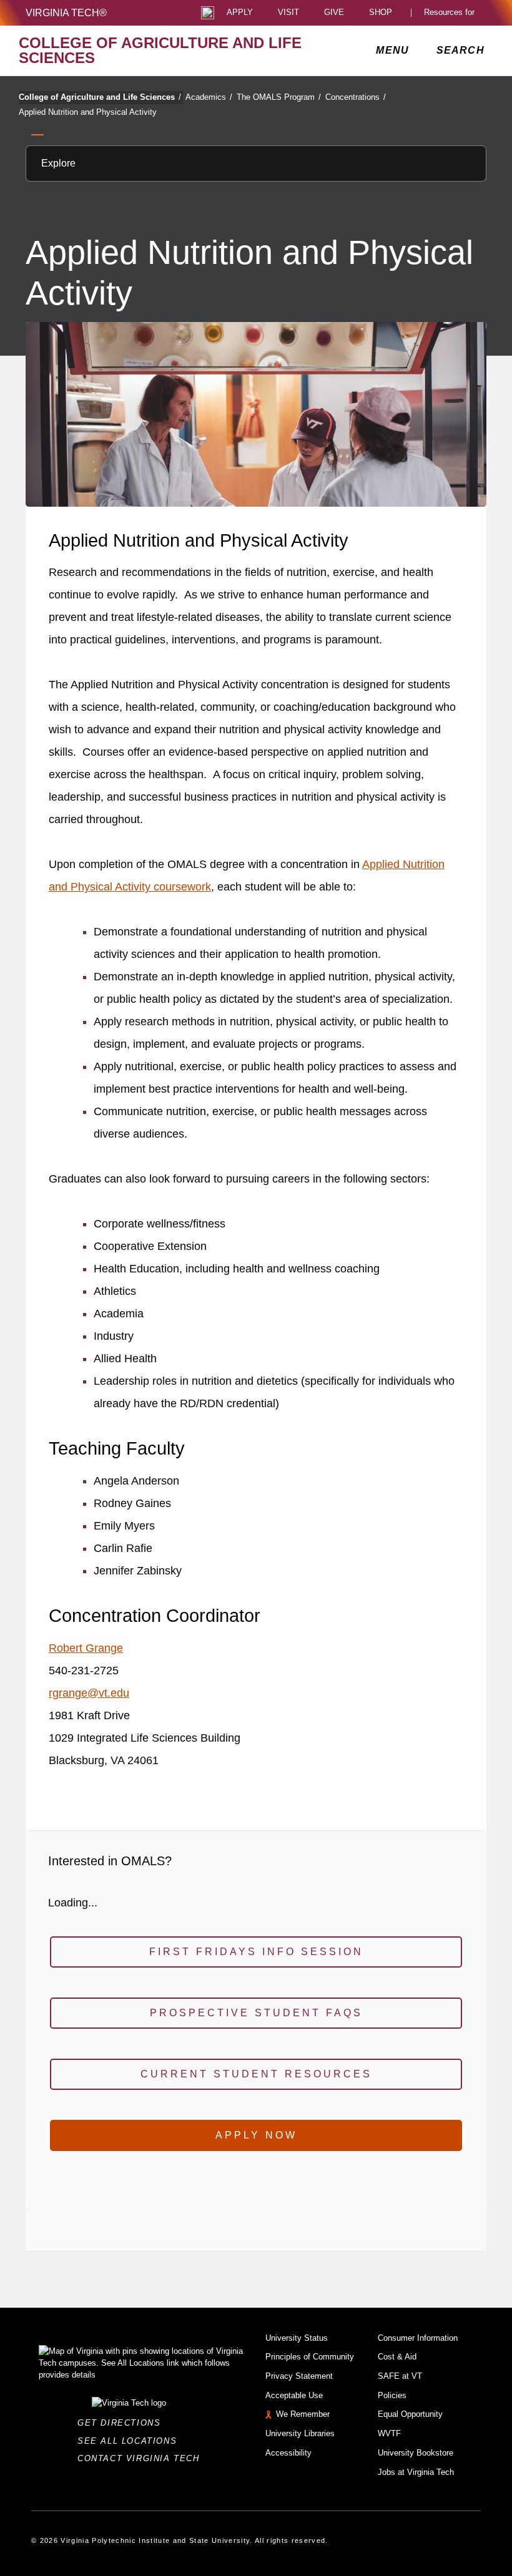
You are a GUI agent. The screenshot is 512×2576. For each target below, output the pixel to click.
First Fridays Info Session (256, 1952)
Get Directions (123, 2423)
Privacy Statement (299, 2376)
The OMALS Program (279, 97)
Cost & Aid (397, 2357)
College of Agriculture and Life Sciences (100, 97)
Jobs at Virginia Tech (416, 2472)
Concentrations (356, 97)
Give (334, 13)
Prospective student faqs (256, 2013)
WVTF (389, 2433)
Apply (240, 13)
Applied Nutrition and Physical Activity (88, 112)
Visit (288, 13)
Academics (209, 97)
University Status (297, 2338)
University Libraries (300, 2433)
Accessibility (288, 2453)
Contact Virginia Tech (142, 2458)
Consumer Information (418, 2338)
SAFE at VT (400, 2376)
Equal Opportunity (410, 2414)
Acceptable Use (294, 2395)
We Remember (303, 2414)
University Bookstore (416, 2453)
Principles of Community (310, 2357)
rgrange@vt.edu (89, 1693)
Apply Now (256, 2135)
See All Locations (130, 2441)
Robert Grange (86, 1648)
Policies (392, 2395)
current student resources (256, 2074)
